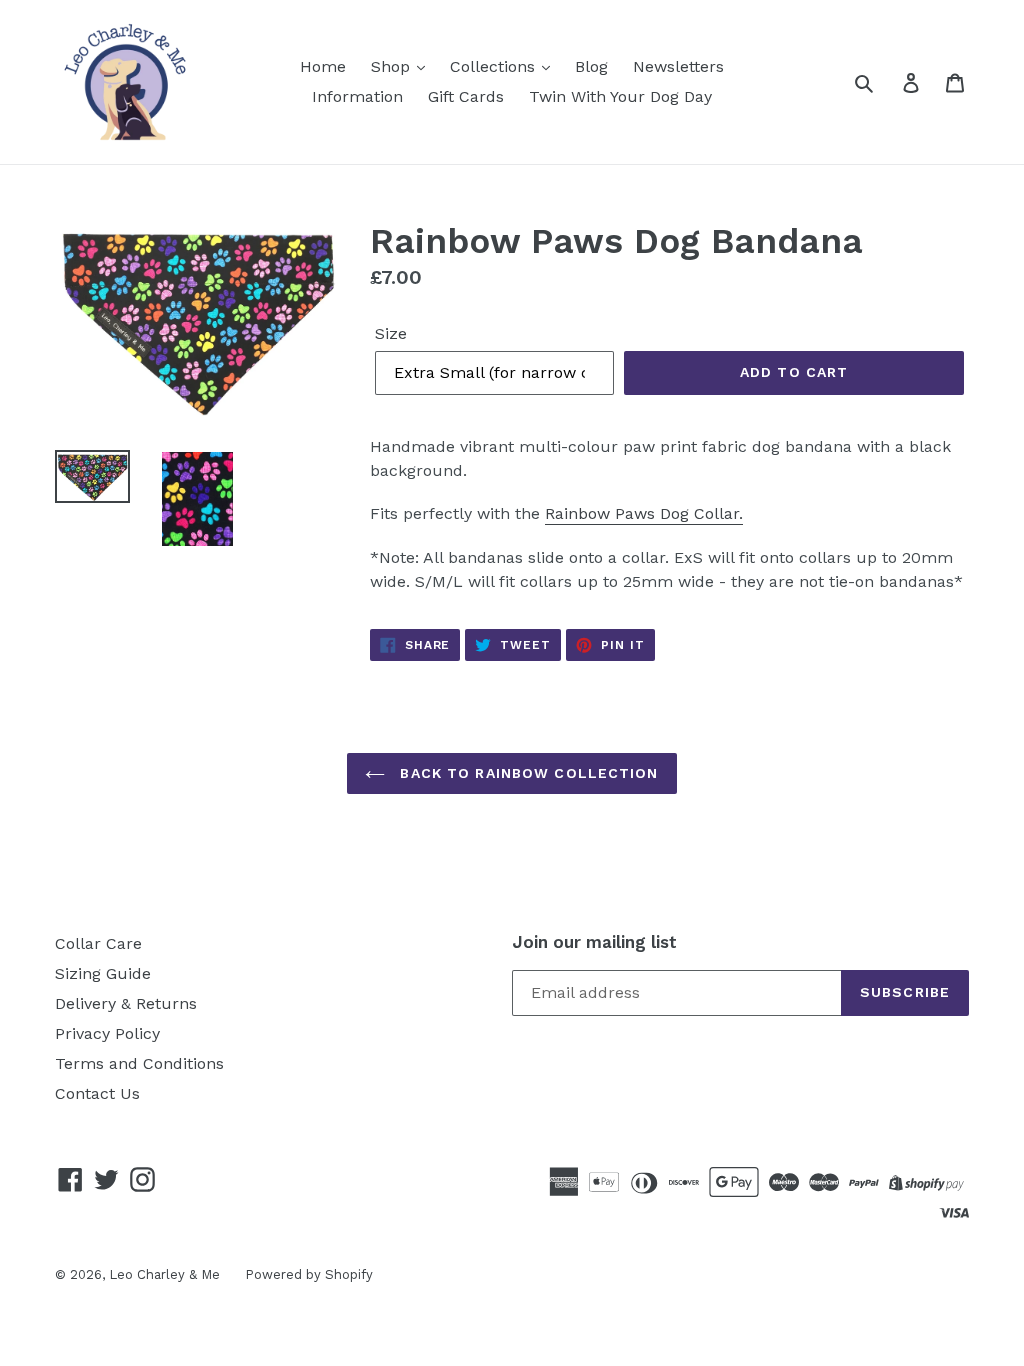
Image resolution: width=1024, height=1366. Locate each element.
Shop (393, 66)
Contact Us (97, 1093)
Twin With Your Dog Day (620, 96)
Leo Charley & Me (164, 1274)
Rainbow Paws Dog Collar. (644, 513)
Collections (495, 66)
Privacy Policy (107, 1033)
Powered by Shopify (309, 1274)
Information (357, 96)
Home (323, 66)
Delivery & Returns (126, 1003)
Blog (591, 66)
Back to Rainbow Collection (526, 773)
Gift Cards (466, 96)
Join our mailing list (594, 942)
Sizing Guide (103, 973)
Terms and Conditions (139, 1063)
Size (391, 333)
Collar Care (98, 943)
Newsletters (678, 66)
